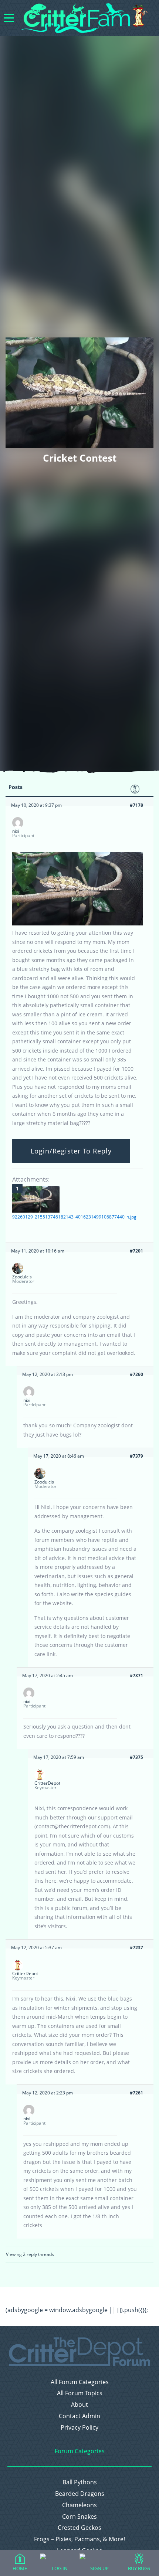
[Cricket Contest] (78, 924)
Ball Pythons (80, 2482)
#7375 (136, 1757)
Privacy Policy (79, 2428)
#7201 (136, 1251)
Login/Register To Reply (71, 1151)
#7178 (136, 805)
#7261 (136, 2093)
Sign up (99, 2568)
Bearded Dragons (80, 2494)
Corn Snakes (79, 2517)
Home (20, 2568)
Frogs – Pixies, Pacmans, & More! (79, 2539)
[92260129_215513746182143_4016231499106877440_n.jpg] (36, 1199)
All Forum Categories (80, 2382)
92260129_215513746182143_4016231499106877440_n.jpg (74, 1217)
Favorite (135, 789)
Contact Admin (79, 2416)
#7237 (136, 1948)
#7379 (136, 1456)
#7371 (136, 1676)
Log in (60, 2568)
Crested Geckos (79, 2528)
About (79, 2405)
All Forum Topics (80, 2393)
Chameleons (79, 2505)
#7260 (136, 1374)
